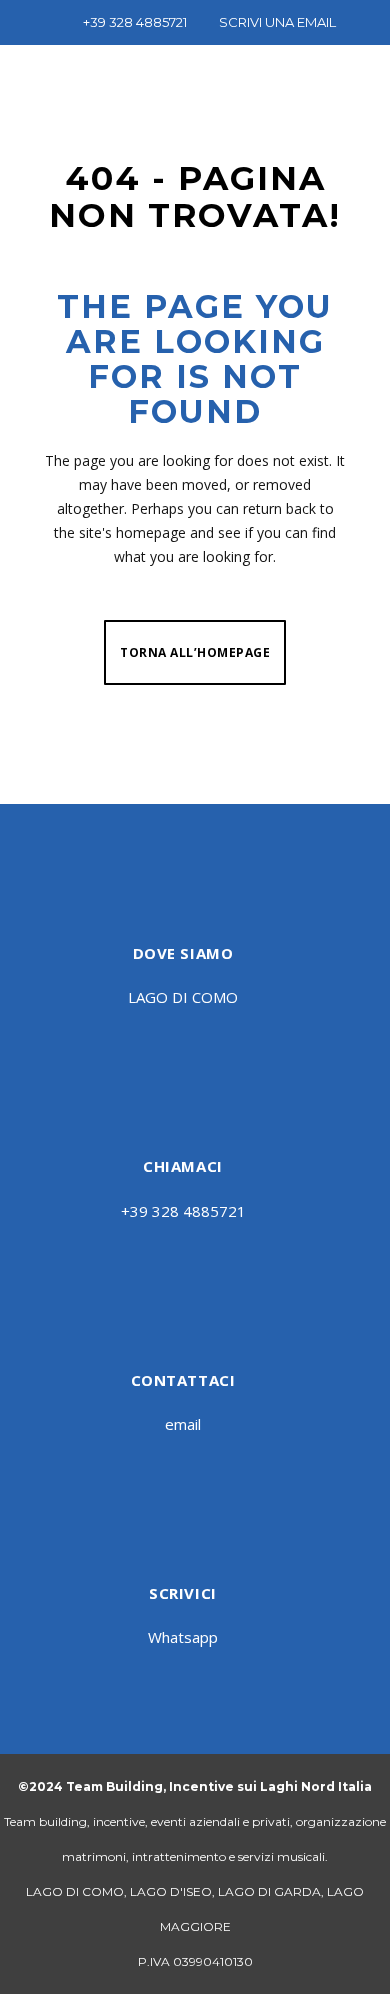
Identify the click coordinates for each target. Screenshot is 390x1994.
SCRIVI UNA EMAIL (277, 22)
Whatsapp (183, 1637)
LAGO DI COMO (183, 997)
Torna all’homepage (195, 652)
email (183, 1424)
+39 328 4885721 (135, 22)
